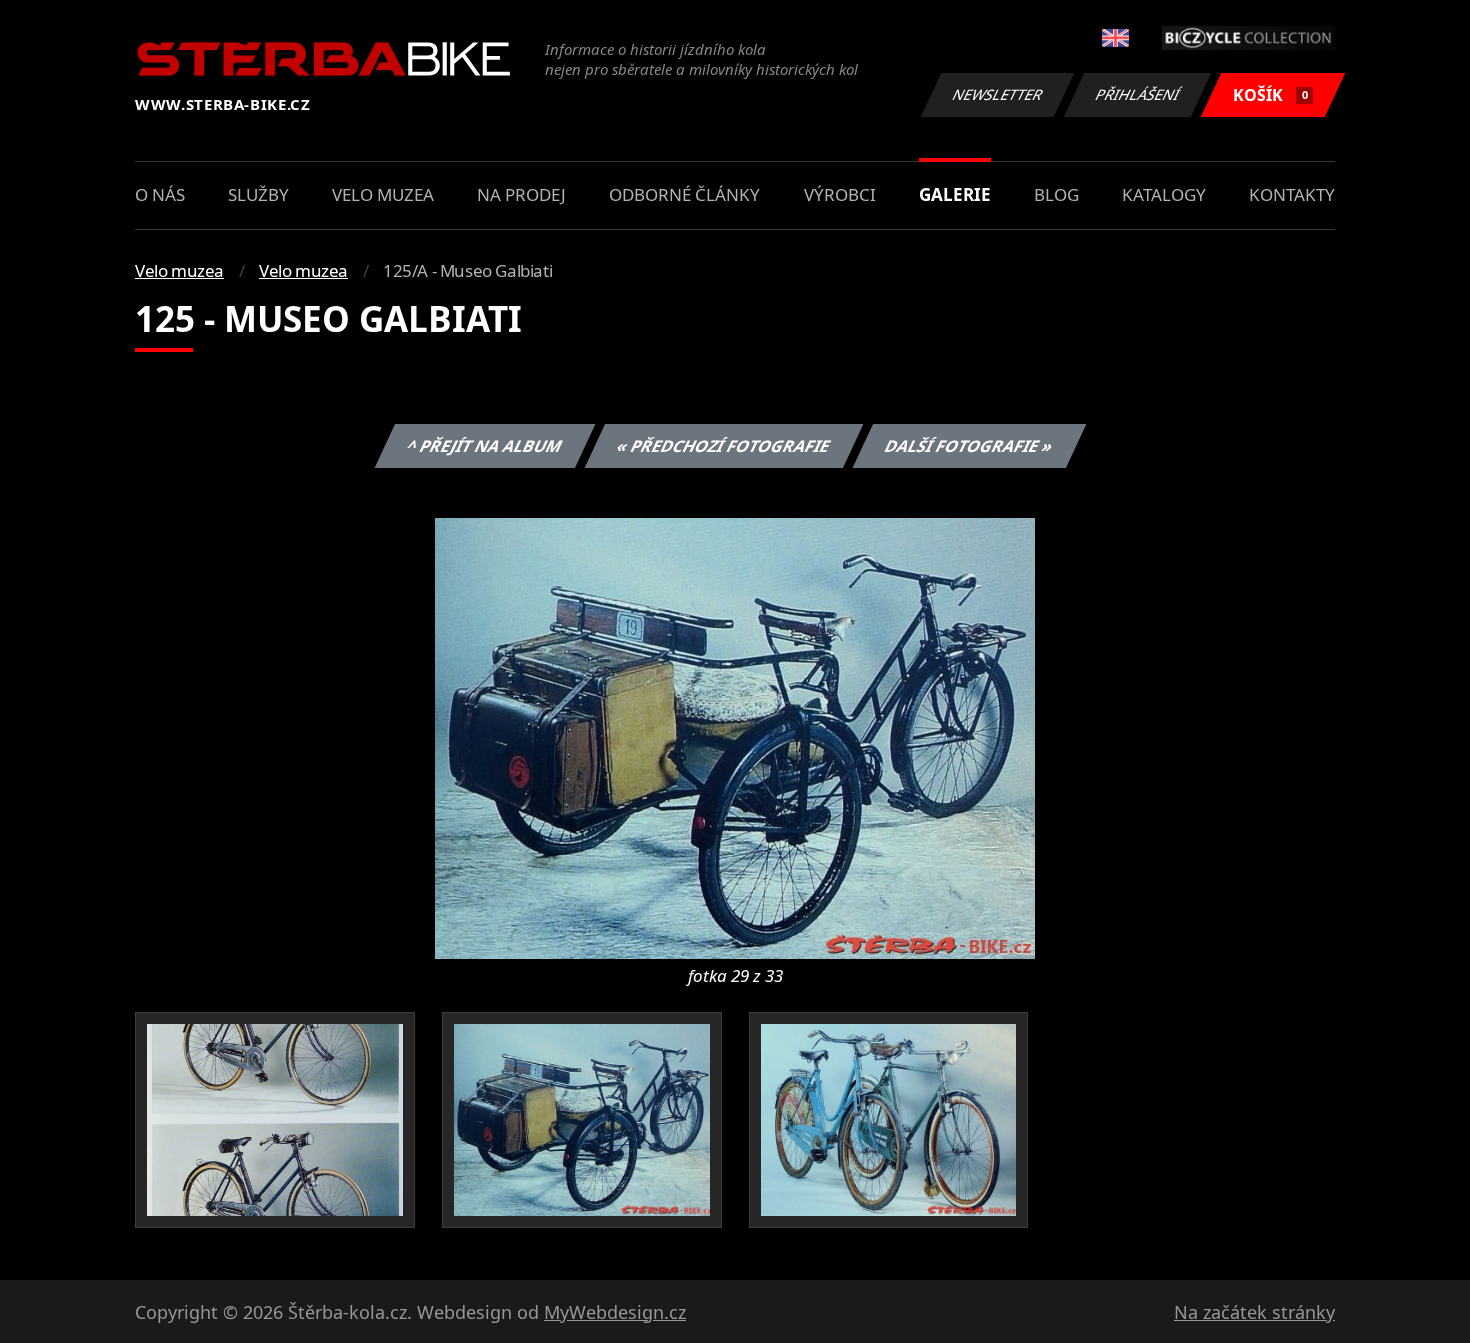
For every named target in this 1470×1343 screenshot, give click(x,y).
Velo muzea (383, 194)
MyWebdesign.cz (615, 1312)
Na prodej (521, 194)
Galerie (955, 194)
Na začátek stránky (1254, 1312)
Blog (1056, 194)
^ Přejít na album (484, 446)
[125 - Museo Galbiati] (735, 737)
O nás (160, 194)
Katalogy (1164, 194)
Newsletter (998, 94)
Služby (258, 194)
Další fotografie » (968, 446)
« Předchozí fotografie (723, 446)
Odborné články (684, 194)
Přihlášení (1138, 94)
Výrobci (840, 194)
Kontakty (1292, 194)
